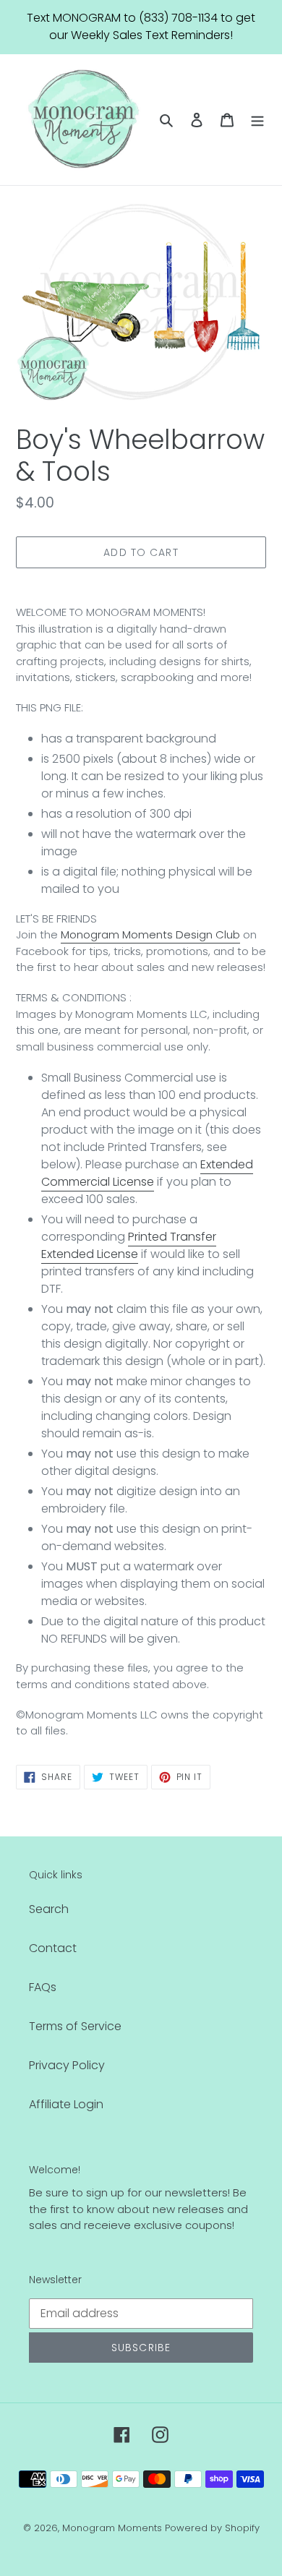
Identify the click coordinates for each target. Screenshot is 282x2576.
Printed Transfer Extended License (129, 1245)
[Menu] (257, 119)
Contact (53, 1948)
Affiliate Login (66, 2104)
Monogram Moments (112, 2528)
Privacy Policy (67, 2065)
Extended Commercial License (147, 1173)
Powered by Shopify (212, 2528)
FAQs (43, 1987)
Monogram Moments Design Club (150, 934)
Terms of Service (75, 2026)
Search (49, 1909)
